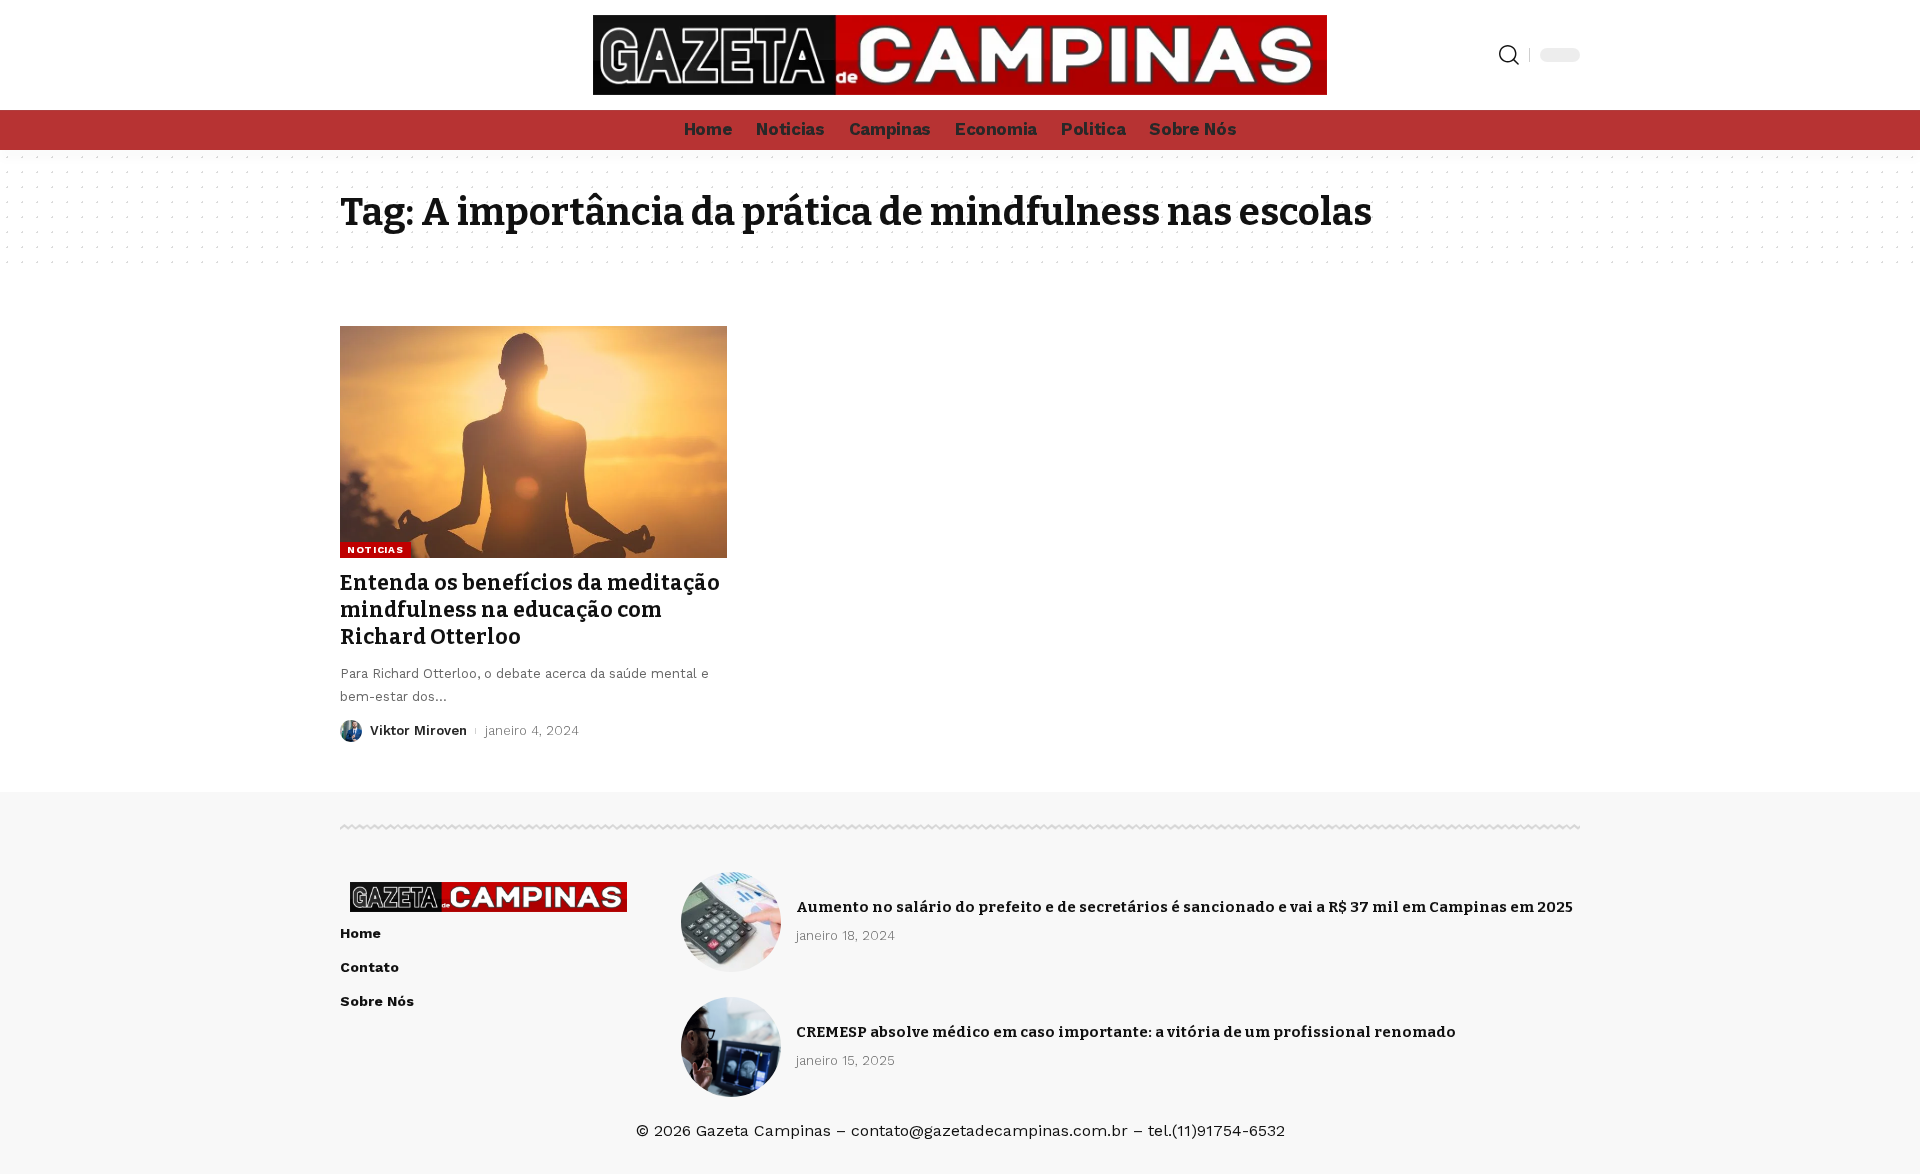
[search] (1509, 55)
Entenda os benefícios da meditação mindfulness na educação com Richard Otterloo (530, 610)
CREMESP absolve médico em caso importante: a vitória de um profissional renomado (1126, 1032)
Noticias (375, 549)
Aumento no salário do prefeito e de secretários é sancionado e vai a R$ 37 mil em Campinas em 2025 (1184, 907)
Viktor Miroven (418, 730)
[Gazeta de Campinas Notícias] (959, 55)
